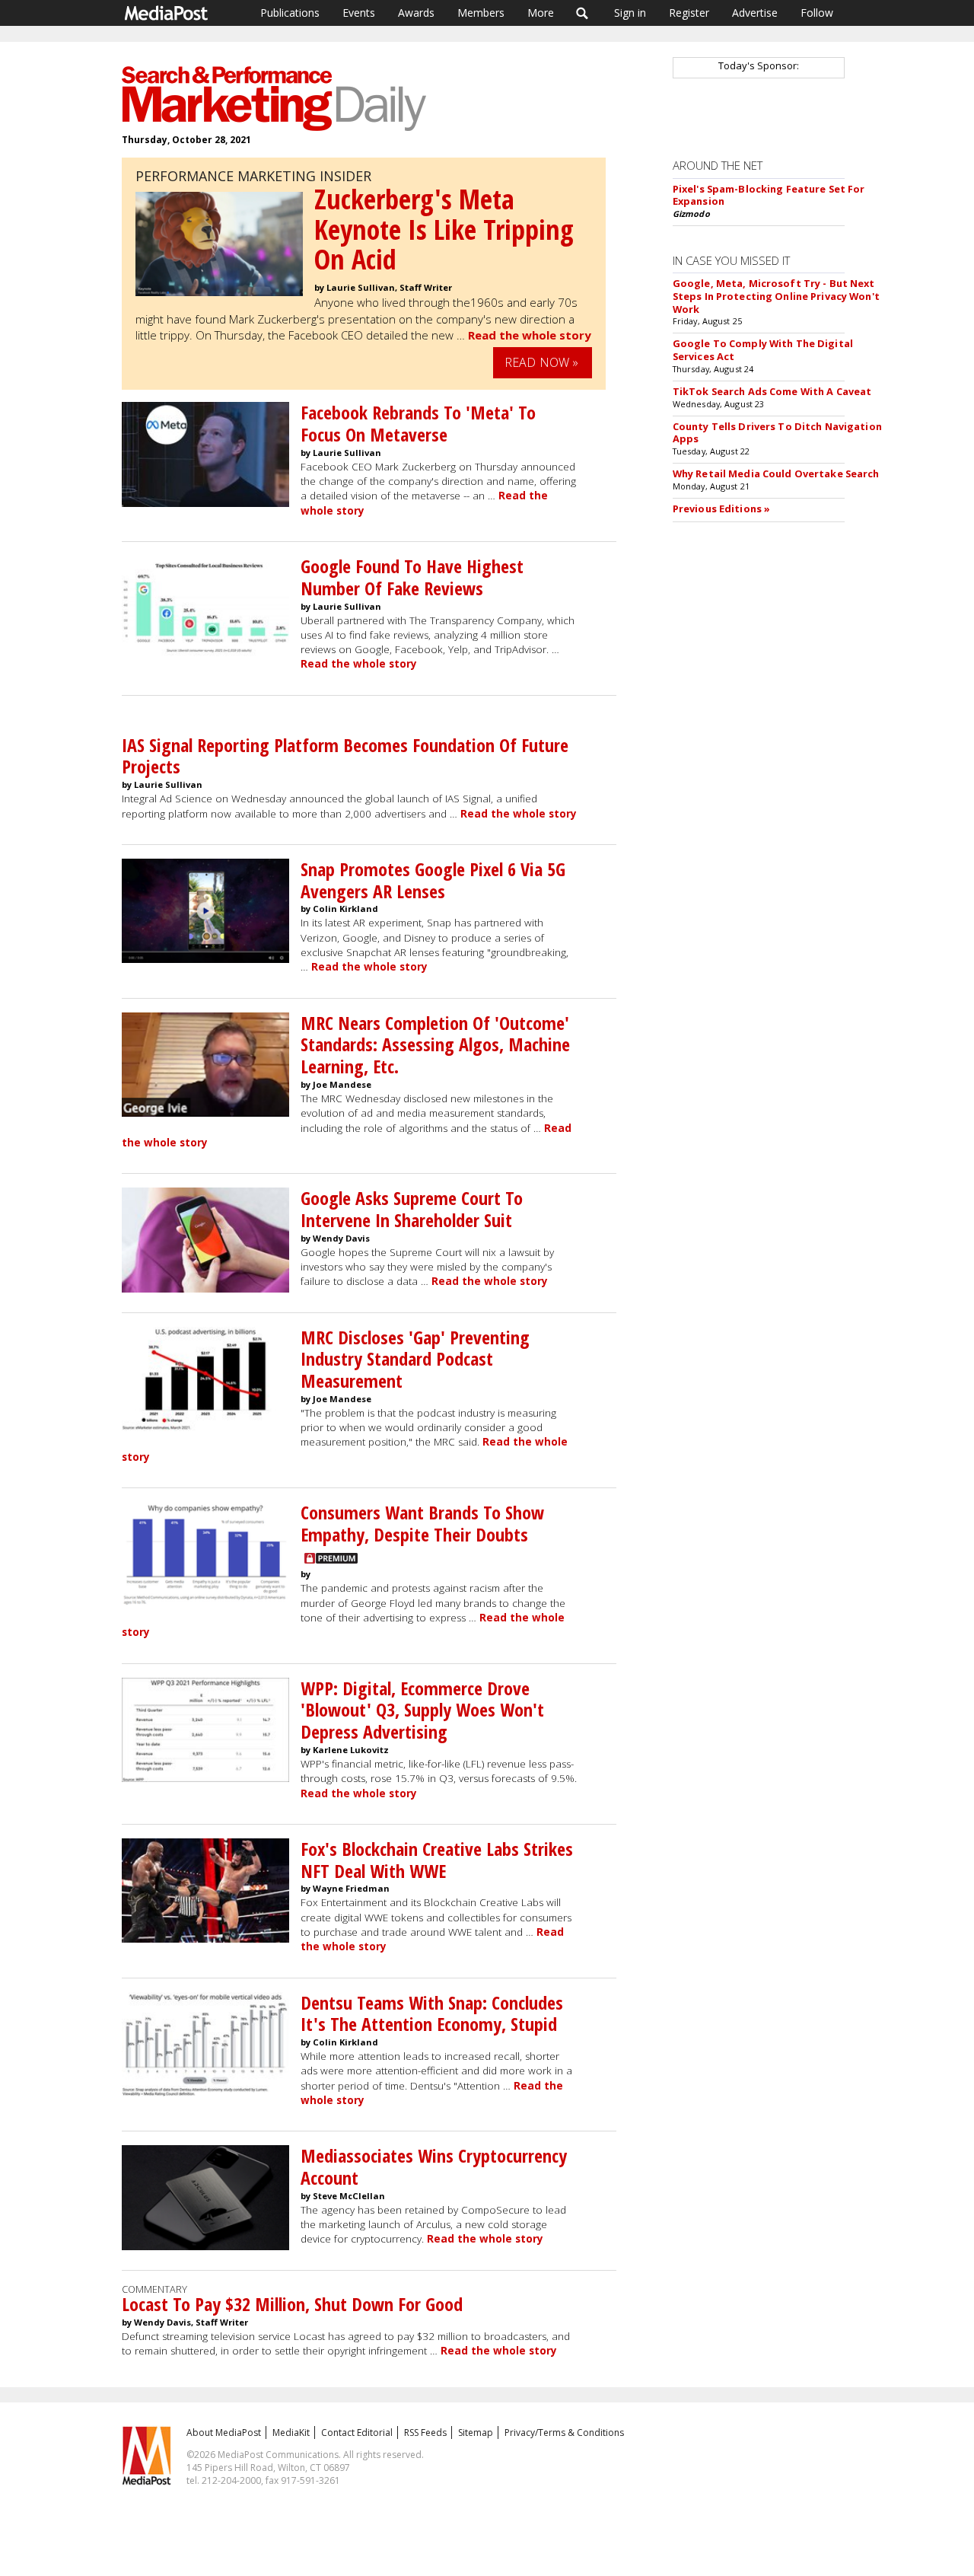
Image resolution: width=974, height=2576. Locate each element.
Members (481, 13)
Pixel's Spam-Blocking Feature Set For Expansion (769, 195)
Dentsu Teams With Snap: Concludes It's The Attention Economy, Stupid (432, 2013)
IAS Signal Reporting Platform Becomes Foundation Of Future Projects (345, 756)
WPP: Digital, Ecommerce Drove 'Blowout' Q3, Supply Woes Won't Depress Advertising (422, 1710)
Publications (290, 13)
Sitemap (476, 2433)
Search (582, 13)
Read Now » (542, 362)
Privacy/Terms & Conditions (564, 2433)
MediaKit (291, 2433)
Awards (416, 13)
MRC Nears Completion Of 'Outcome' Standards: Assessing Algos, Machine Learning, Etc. (435, 1045)
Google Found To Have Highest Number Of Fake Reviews (412, 577)
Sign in (630, 13)
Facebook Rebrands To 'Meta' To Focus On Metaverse (418, 423)
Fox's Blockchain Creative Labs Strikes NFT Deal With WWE (437, 1860)
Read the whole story (530, 335)
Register (689, 13)
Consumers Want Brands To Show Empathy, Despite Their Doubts (422, 1523)
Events (359, 13)
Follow (817, 13)
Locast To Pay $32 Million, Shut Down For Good (292, 2304)
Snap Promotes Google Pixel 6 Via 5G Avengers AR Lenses (433, 880)
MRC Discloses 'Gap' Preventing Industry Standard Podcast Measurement (415, 1359)
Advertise (755, 13)
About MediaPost (224, 2433)
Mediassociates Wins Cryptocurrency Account (434, 2166)
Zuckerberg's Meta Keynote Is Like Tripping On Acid (444, 229)
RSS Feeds (425, 2433)
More (541, 13)
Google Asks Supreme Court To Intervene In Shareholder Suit (412, 1209)
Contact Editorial (357, 2433)
